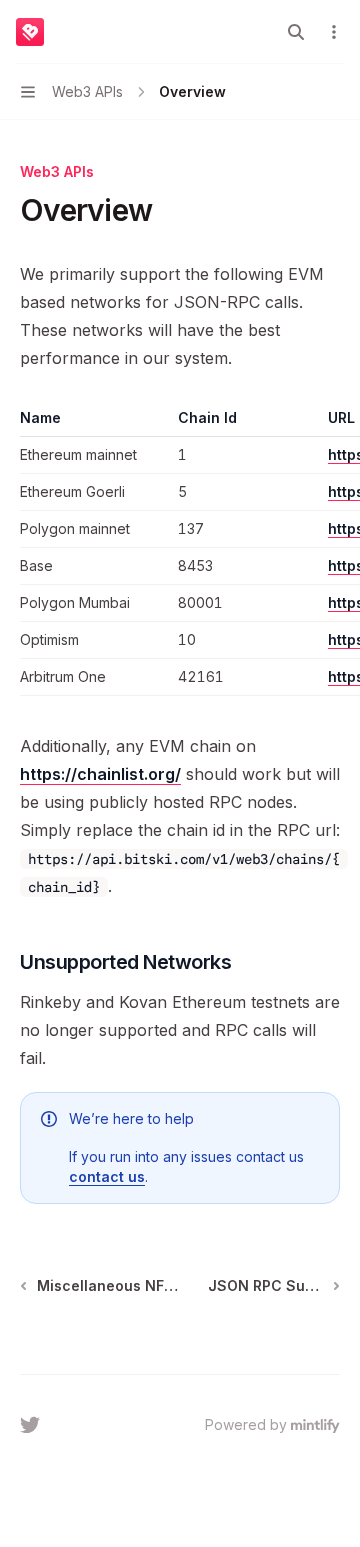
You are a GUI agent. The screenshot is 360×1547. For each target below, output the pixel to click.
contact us (107, 1176)
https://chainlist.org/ (100, 774)
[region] (180, 552)
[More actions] (334, 32)
